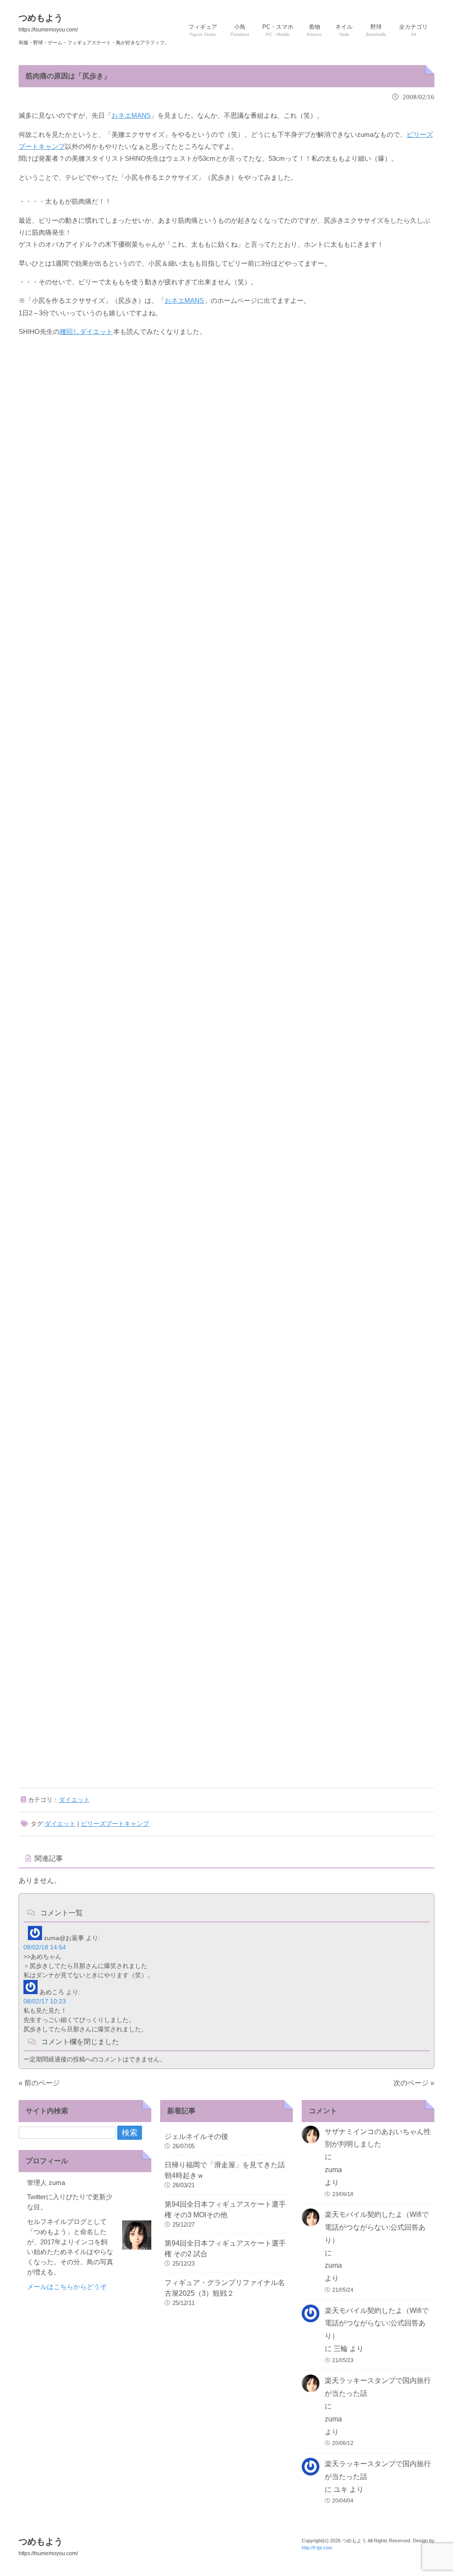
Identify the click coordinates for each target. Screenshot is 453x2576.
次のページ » (414, 2083)
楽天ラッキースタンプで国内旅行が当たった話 (378, 2387)
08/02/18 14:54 (45, 1947)
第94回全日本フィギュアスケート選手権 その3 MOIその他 (225, 2210)
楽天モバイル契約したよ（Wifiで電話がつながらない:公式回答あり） (377, 2227)
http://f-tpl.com (317, 2548)
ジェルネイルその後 (196, 2136)
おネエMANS (131, 115)
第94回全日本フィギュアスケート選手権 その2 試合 (225, 2249)
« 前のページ (39, 2083)
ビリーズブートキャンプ (115, 1824)
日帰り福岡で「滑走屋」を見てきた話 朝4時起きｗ (226, 2170)
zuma (333, 2170)
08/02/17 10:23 (45, 2001)
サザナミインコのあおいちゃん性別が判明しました (378, 2138)
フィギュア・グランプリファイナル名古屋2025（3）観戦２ (225, 2288)
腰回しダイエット (86, 331)
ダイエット (74, 1800)
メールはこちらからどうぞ (67, 2287)
